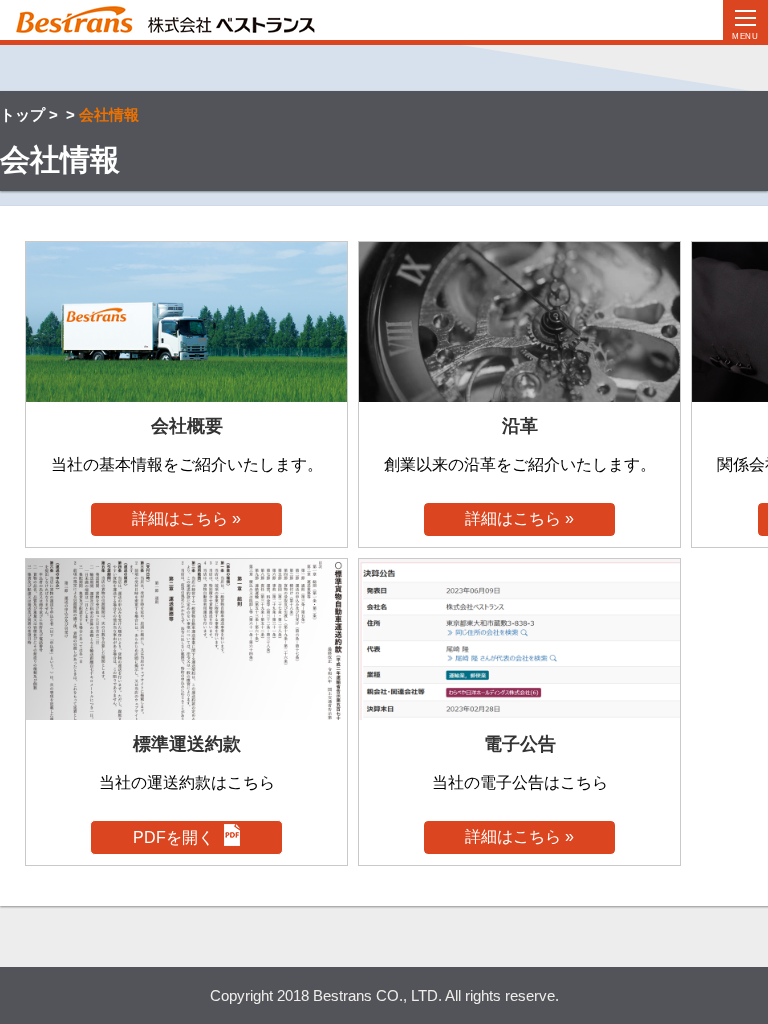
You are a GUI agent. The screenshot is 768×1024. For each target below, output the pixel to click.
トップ (22, 114)
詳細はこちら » (186, 518)
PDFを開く (173, 837)
